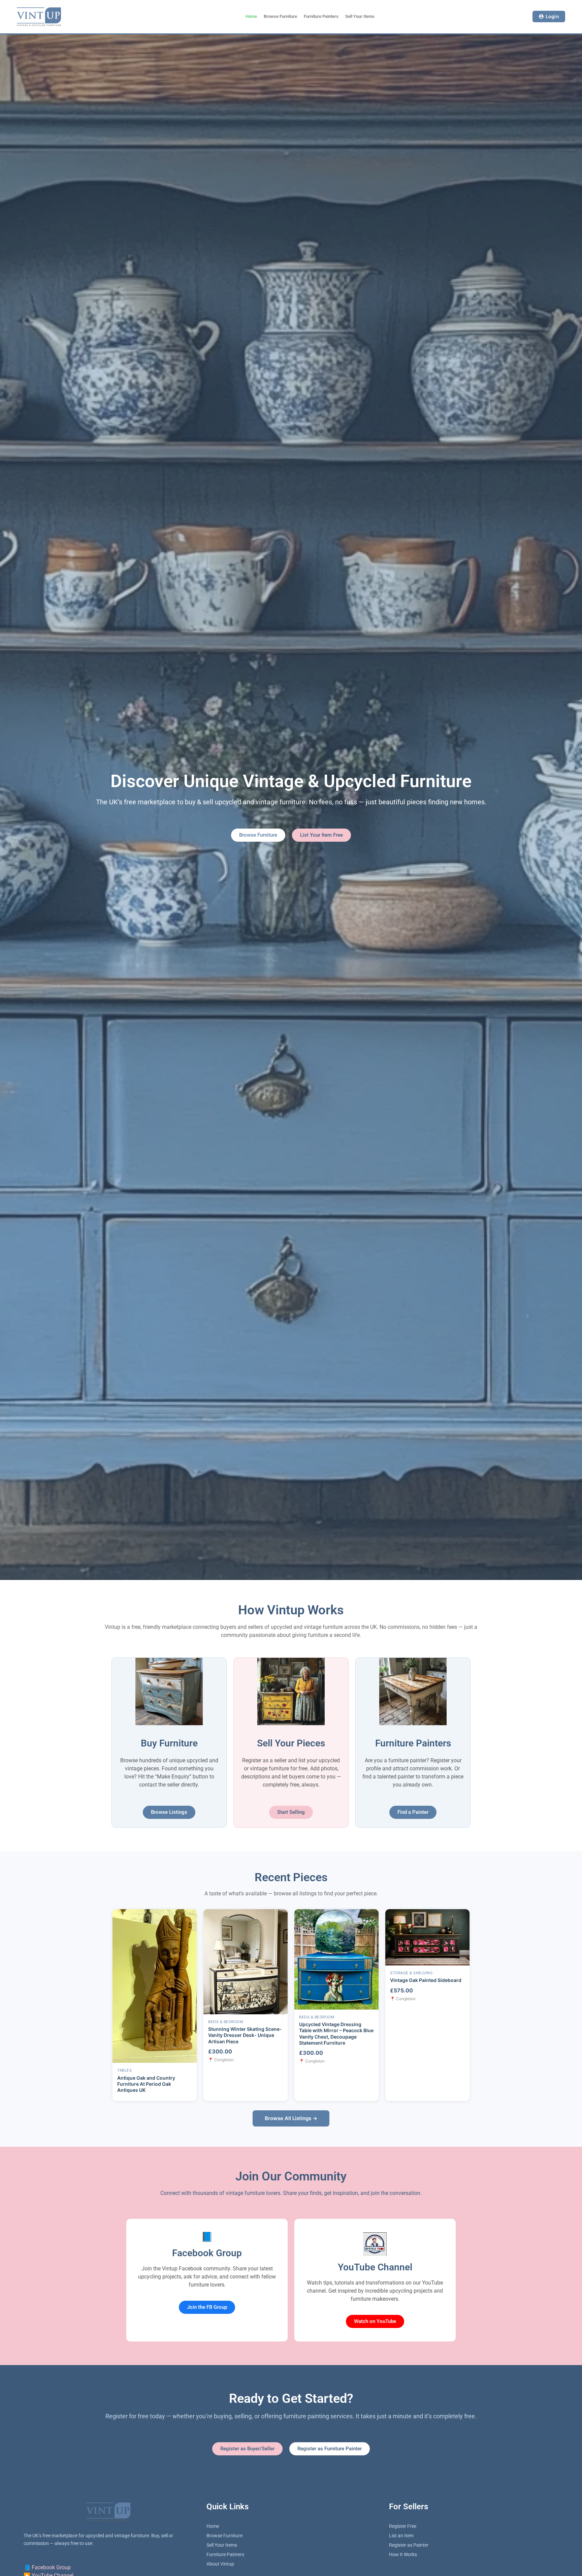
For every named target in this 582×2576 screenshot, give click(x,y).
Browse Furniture (280, 16)
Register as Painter (409, 2545)
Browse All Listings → (291, 2118)
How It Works (403, 2554)
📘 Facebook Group (47, 2567)
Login (553, 16)
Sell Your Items (360, 16)
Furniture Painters (321, 16)
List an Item (401, 2536)
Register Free (403, 2526)
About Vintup (220, 2564)
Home (251, 16)
